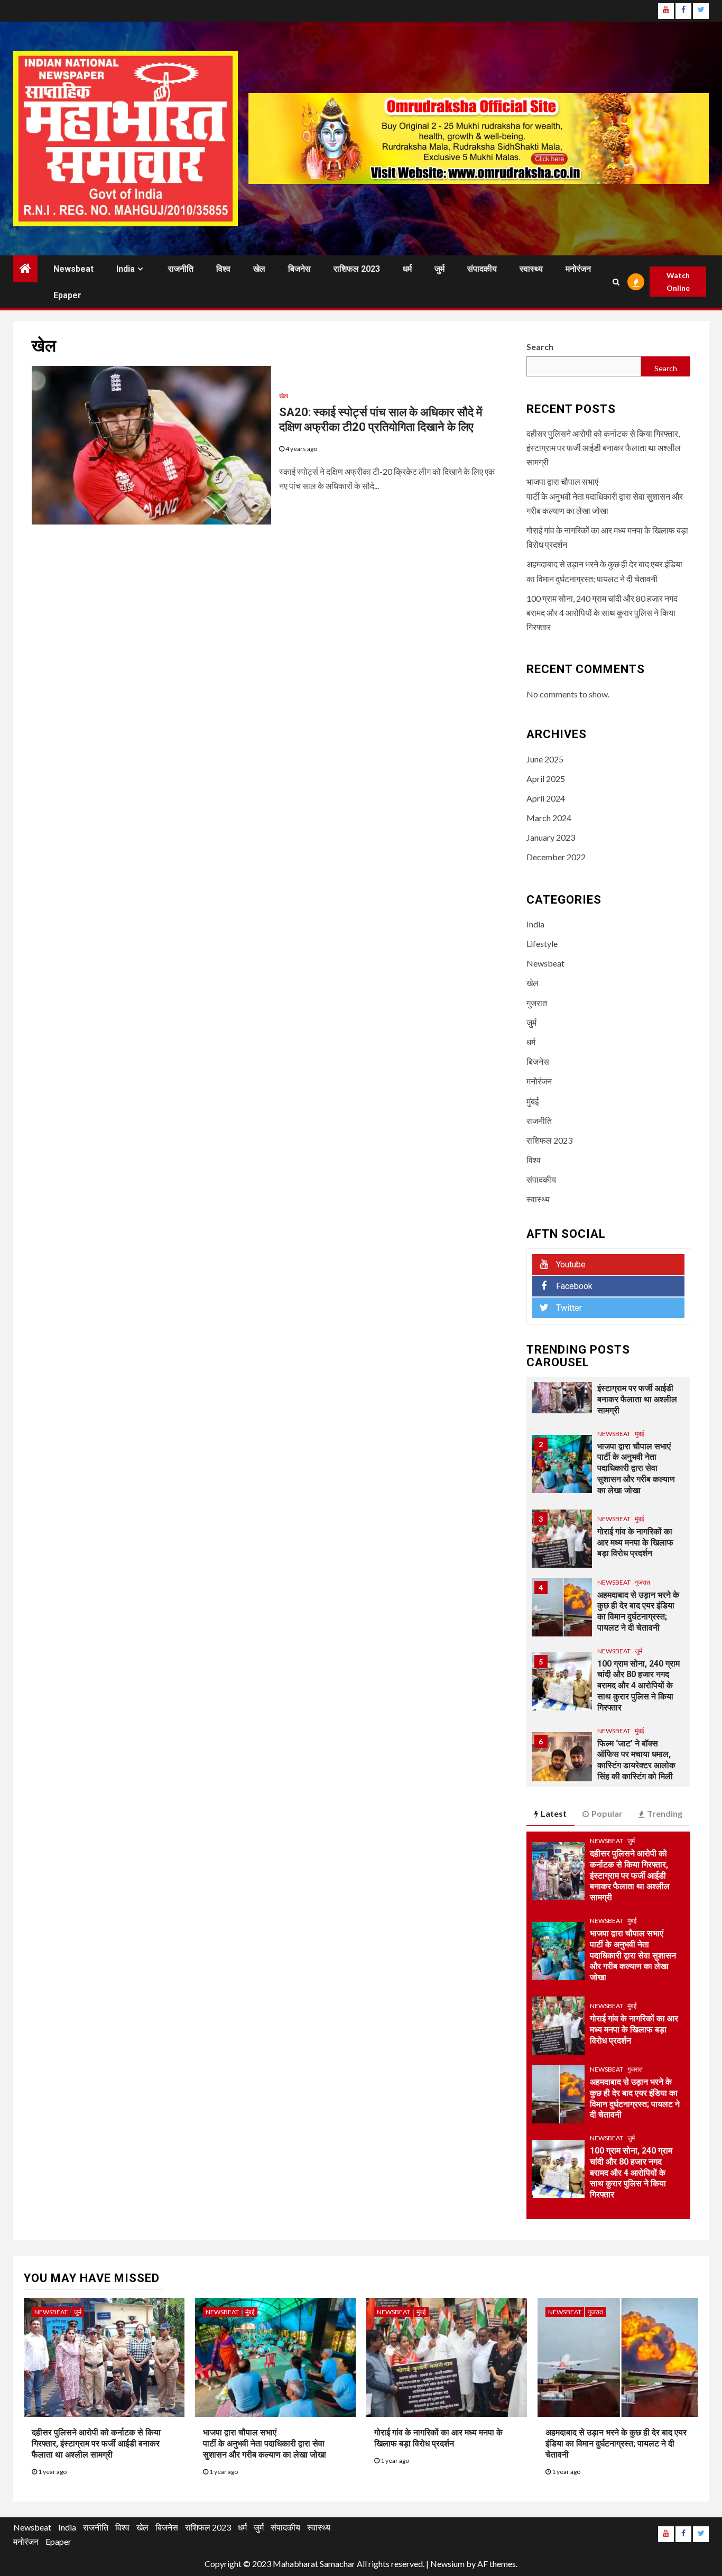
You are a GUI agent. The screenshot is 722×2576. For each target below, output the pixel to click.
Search (540, 347)
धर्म (407, 269)
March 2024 (549, 818)
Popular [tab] (607, 1813)
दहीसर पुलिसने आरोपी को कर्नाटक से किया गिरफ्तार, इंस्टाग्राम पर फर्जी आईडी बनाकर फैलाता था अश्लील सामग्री (604, 448)
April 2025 (546, 779)
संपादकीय (482, 269)
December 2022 (556, 857)
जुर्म (439, 269)
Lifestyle (542, 944)
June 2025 (545, 759)
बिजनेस (299, 269)
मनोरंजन (578, 269)
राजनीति (181, 269)
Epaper (67, 295)
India (126, 269)
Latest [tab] (554, 1813)
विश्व (223, 269)
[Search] (616, 282)
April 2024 (546, 798)
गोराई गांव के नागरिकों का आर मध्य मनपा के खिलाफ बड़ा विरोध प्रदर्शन (635, 1543)
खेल (259, 269)
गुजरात (537, 1003)
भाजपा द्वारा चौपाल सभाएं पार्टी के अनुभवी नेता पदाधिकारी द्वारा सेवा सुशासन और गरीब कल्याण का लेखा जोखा (605, 496)
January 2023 (551, 837)
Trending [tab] (665, 1813)
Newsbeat (73, 269)
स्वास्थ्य (531, 269)
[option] (609, 1390)
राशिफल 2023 (357, 269)
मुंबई (533, 1101)
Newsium (447, 2564)
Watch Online (678, 282)
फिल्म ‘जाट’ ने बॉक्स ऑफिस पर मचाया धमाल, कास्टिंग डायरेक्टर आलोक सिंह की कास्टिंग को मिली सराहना (636, 1765)
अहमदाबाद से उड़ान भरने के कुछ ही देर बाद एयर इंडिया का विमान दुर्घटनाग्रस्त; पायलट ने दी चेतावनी (616, 2444)
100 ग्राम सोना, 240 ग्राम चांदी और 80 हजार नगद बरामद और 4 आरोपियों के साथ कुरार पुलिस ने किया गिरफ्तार (602, 613)
